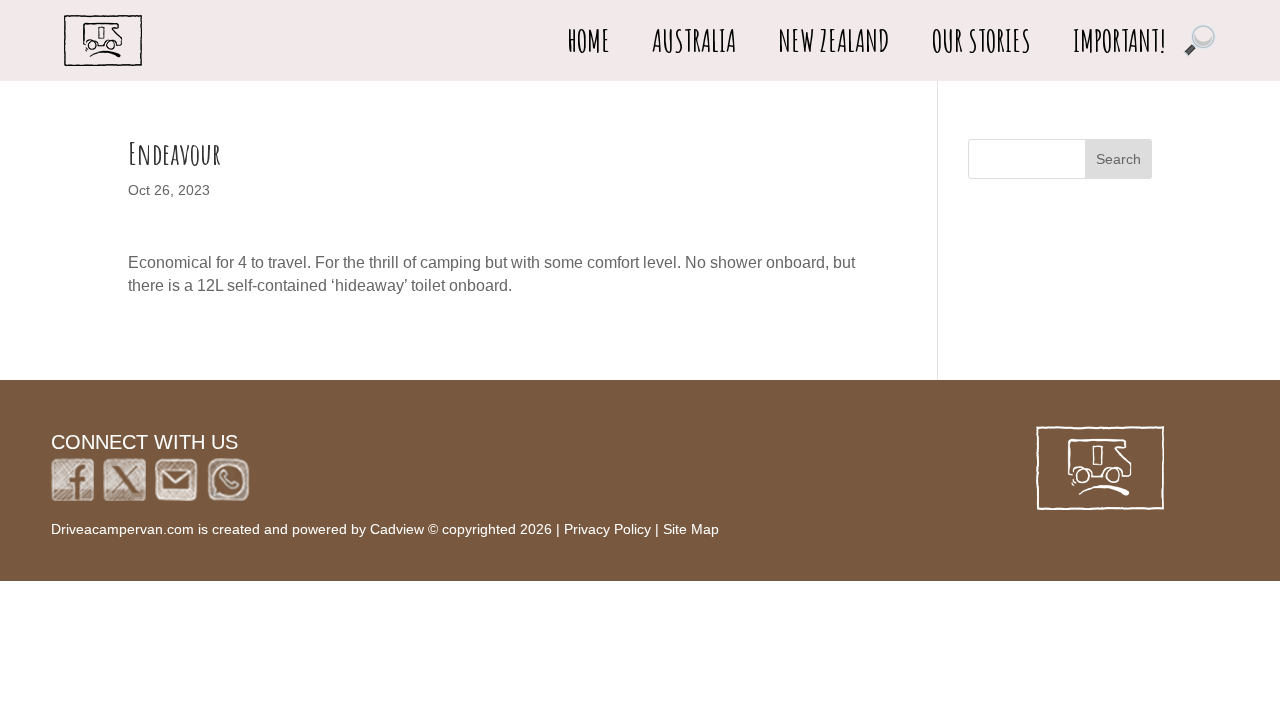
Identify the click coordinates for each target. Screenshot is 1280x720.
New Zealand (834, 41)
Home (588, 41)
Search (1118, 159)
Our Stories (981, 41)
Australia (694, 41)
